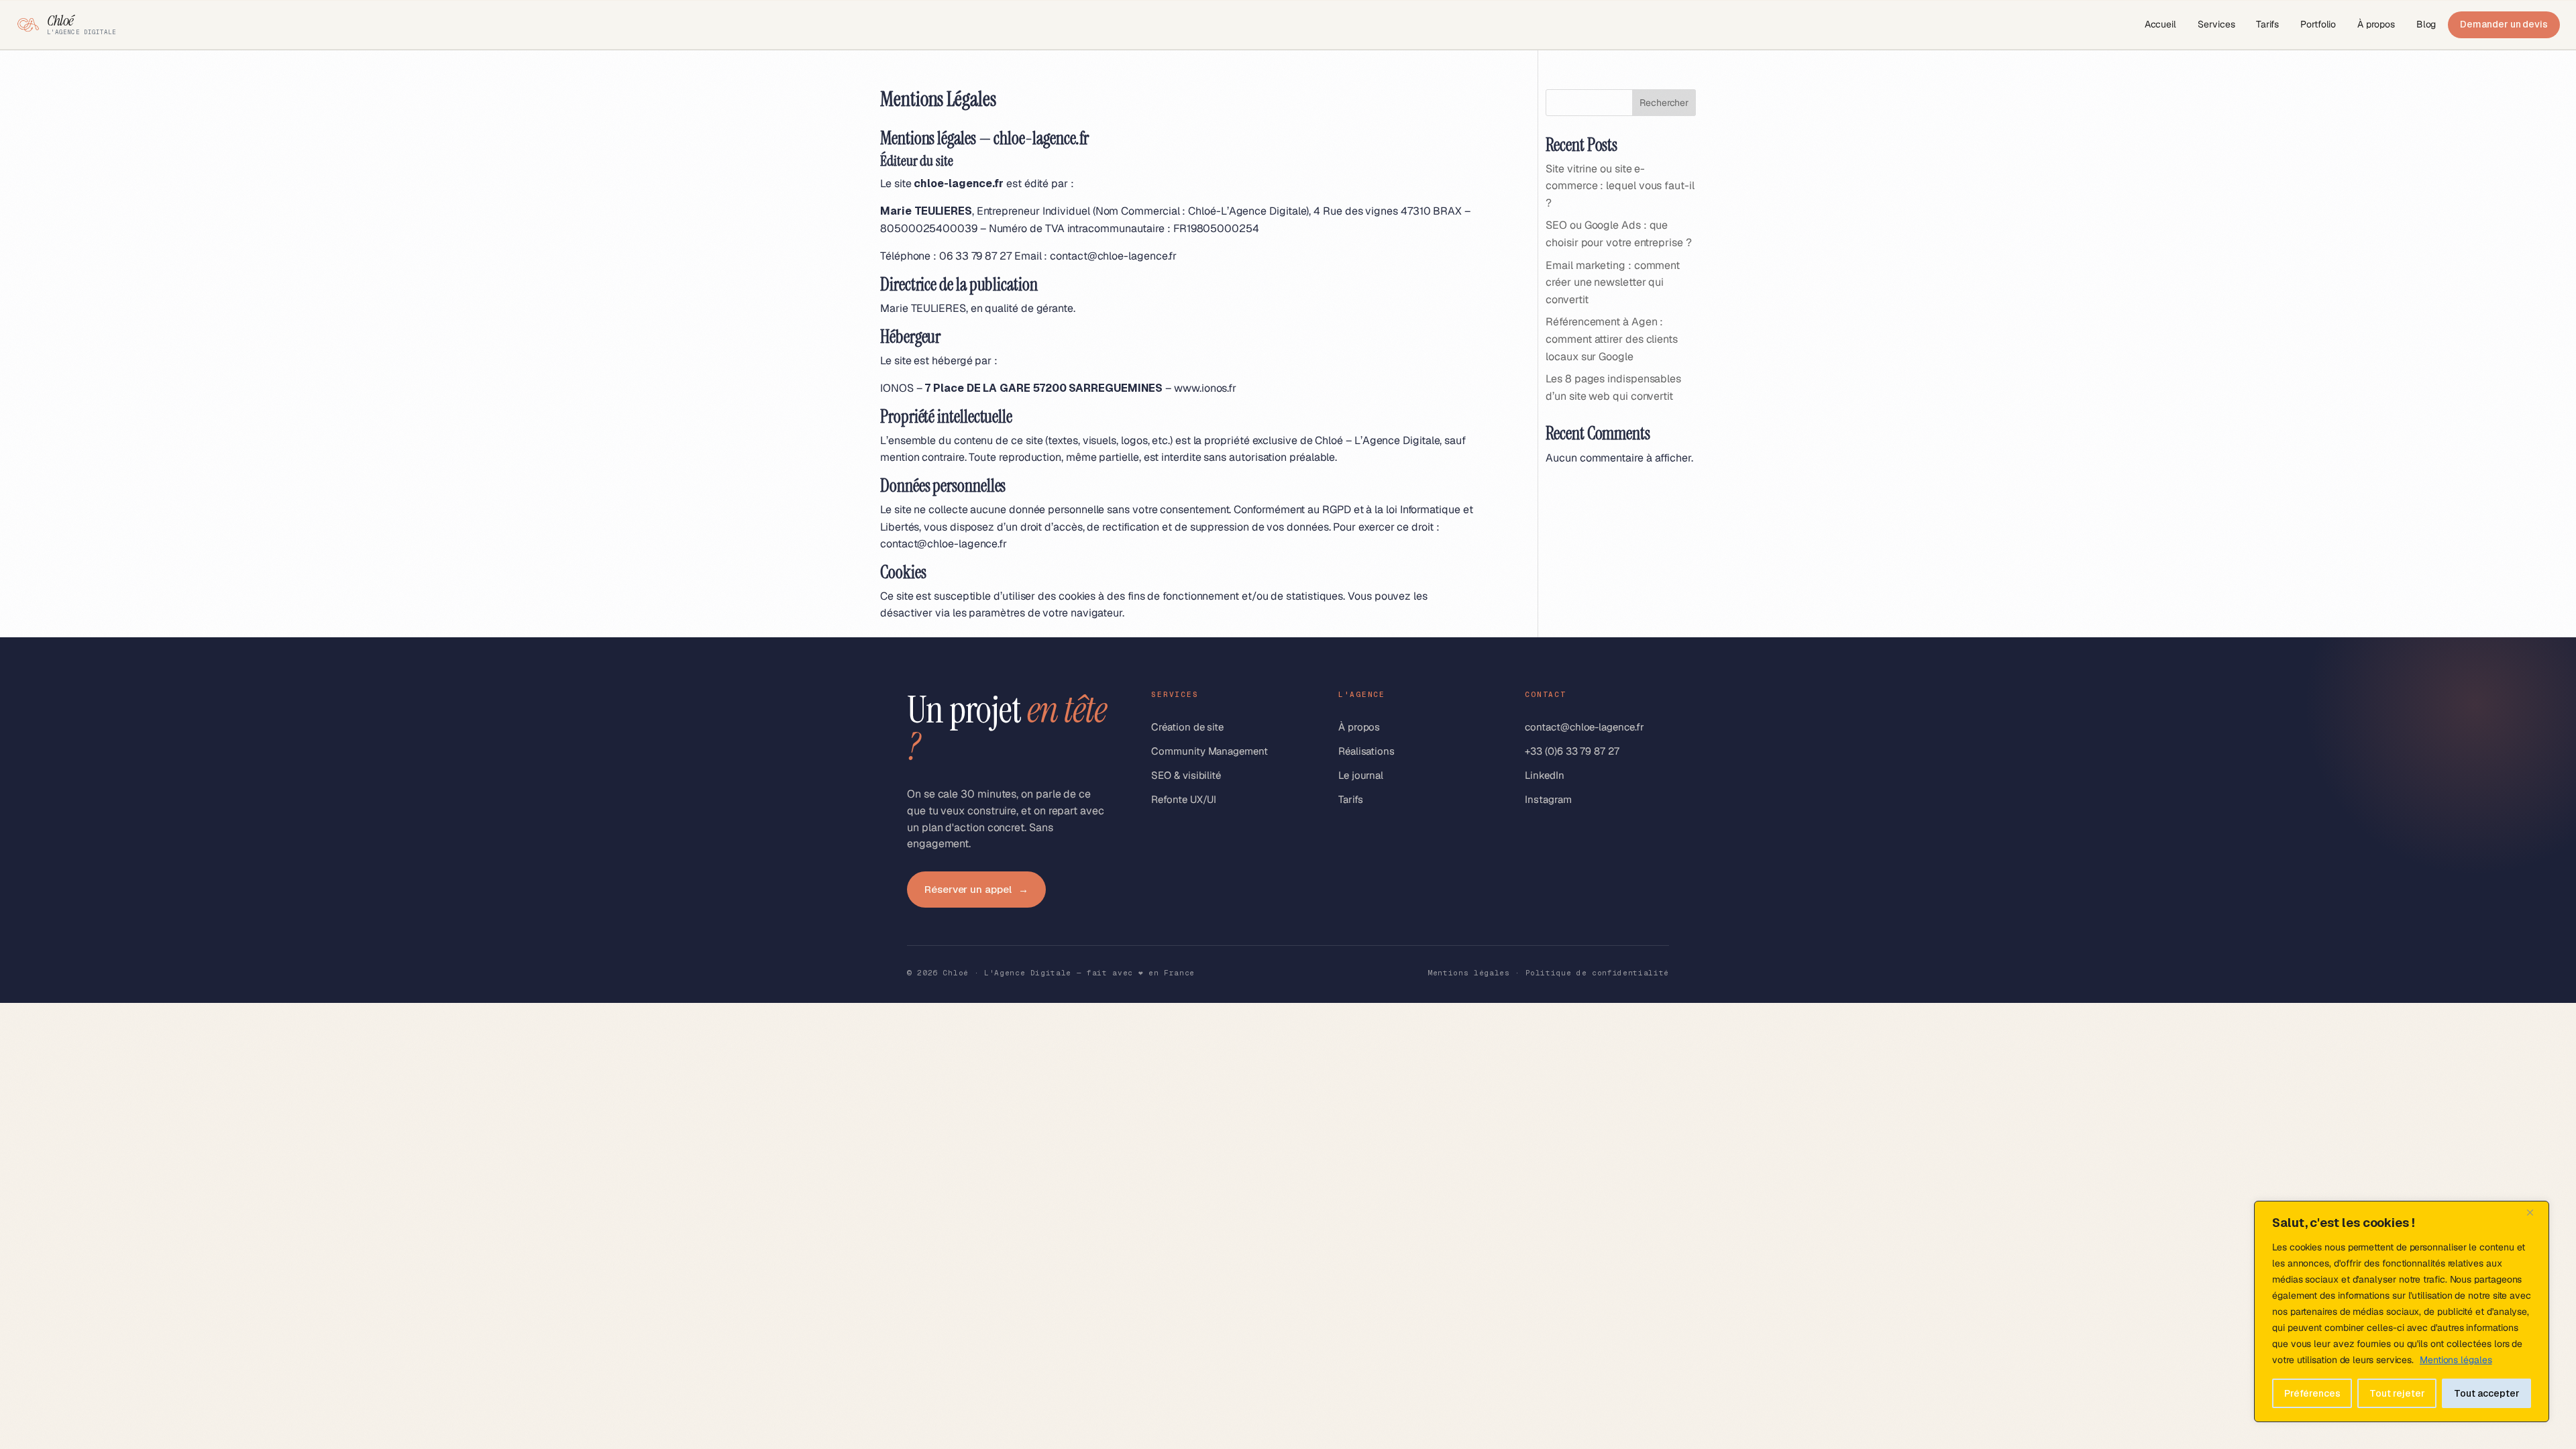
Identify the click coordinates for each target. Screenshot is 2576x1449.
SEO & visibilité (1186, 775)
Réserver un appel (976, 889)
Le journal (1361, 775)
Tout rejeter (2397, 1393)
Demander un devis (2504, 24)
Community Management (1209, 751)
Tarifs (2267, 24)
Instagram (1548, 799)
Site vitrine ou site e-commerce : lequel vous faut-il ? (1620, 186)
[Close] (2535, 1212)
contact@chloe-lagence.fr (1113, 256)
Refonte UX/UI (1184, 799)
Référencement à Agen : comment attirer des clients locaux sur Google (1612, 339)
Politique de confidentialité (1597, 973)
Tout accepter (2487, 1393)
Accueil (2160, 24)
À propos (2376, 24)
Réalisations (1366, 751)
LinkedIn (1544, 775)
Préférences (2312, 1393)
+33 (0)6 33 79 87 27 (1572, 751)
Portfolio (2318, 24)
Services (2216, 24)
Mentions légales (2456, 1360)
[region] (2402, 1311)
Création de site (1187, 727)
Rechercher (1664, 103)
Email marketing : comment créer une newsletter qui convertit (1613, 282)
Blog (2426, 24)
